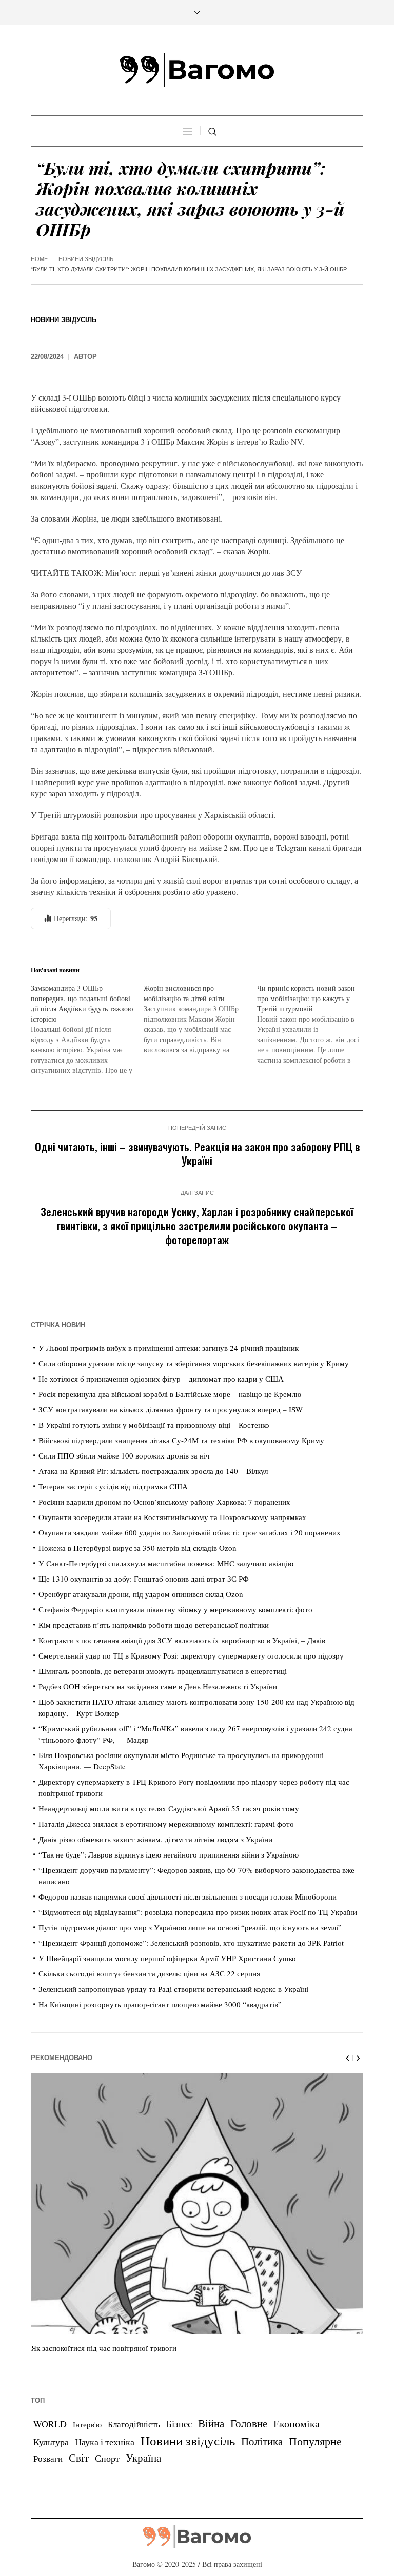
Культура (51, 2442)
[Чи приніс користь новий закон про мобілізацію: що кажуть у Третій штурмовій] (313, 1024)
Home (39, 259)
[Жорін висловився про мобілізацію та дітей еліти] (200, 1019)
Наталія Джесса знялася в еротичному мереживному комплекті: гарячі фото (166, 1824)
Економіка (297, 2423)
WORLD (50, 2424)
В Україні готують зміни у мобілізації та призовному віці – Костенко (154, 1425)
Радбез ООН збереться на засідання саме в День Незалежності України (158, 1686)
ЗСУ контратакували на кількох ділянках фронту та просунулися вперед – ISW (171, 1409)
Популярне (315, 2441)
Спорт (107, 2458)
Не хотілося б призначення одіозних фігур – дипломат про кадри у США (161, 1379)
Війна (211, 2423)
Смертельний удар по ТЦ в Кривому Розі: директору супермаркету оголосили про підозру (191, 1655)
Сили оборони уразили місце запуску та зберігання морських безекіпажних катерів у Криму (194, 1363)
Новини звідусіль (86, 259)
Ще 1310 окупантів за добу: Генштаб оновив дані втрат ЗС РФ (144, 1579)
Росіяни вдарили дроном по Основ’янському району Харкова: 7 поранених (164, 1502)
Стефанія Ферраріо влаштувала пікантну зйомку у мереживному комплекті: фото (175, 1609)
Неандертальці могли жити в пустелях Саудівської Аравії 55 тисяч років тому (169, 1808)
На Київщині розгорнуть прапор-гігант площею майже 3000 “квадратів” (160, 2004)
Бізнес (179, 2423)
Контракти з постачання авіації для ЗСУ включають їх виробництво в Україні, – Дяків (182, 1640)
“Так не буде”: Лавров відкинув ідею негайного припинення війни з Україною (169, 1854)
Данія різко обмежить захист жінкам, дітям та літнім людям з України (155, 1839)
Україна (143, 2457)
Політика (262, 2441)
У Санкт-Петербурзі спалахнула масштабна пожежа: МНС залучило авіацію (166, 1563)
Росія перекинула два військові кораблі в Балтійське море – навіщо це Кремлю (170, 1394)
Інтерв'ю (87, 2424)
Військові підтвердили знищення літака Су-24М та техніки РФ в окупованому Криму (181, 1440)
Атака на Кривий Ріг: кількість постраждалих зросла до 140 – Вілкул (153, 1471)
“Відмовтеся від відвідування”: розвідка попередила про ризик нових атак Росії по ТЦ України (198, 1912)
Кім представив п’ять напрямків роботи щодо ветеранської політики (154, 1625)
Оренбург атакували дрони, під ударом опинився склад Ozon (141, 1594)
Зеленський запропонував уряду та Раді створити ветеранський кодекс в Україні (173, 1989)
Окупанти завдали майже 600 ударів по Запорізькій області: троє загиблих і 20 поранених (190, 1532)
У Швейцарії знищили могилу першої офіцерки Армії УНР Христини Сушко (167, 1958)
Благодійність (134, 2424)
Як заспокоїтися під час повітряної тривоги (104, 2348)
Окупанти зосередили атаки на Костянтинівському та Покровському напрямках (172, 1517)
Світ (79, 2458)
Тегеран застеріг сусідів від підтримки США (113, 1486)
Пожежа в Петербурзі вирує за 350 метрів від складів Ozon (137, 1548)
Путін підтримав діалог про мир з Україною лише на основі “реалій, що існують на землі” (190, 1927)
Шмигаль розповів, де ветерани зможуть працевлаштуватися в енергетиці (163, 1671)
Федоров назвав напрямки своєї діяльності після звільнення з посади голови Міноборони (188, 1896)
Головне (249, 2423)
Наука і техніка (105, 2442)
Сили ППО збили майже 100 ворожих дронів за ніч (124, 1455)
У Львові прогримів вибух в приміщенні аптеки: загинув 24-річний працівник (169, 1348)
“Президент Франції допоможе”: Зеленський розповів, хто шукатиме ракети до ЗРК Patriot (191, 1943)
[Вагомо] (197, 70)
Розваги (48, 2458)
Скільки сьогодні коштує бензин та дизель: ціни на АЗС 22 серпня (149, 1973)
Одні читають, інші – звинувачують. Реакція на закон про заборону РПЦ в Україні (197, 1153)
